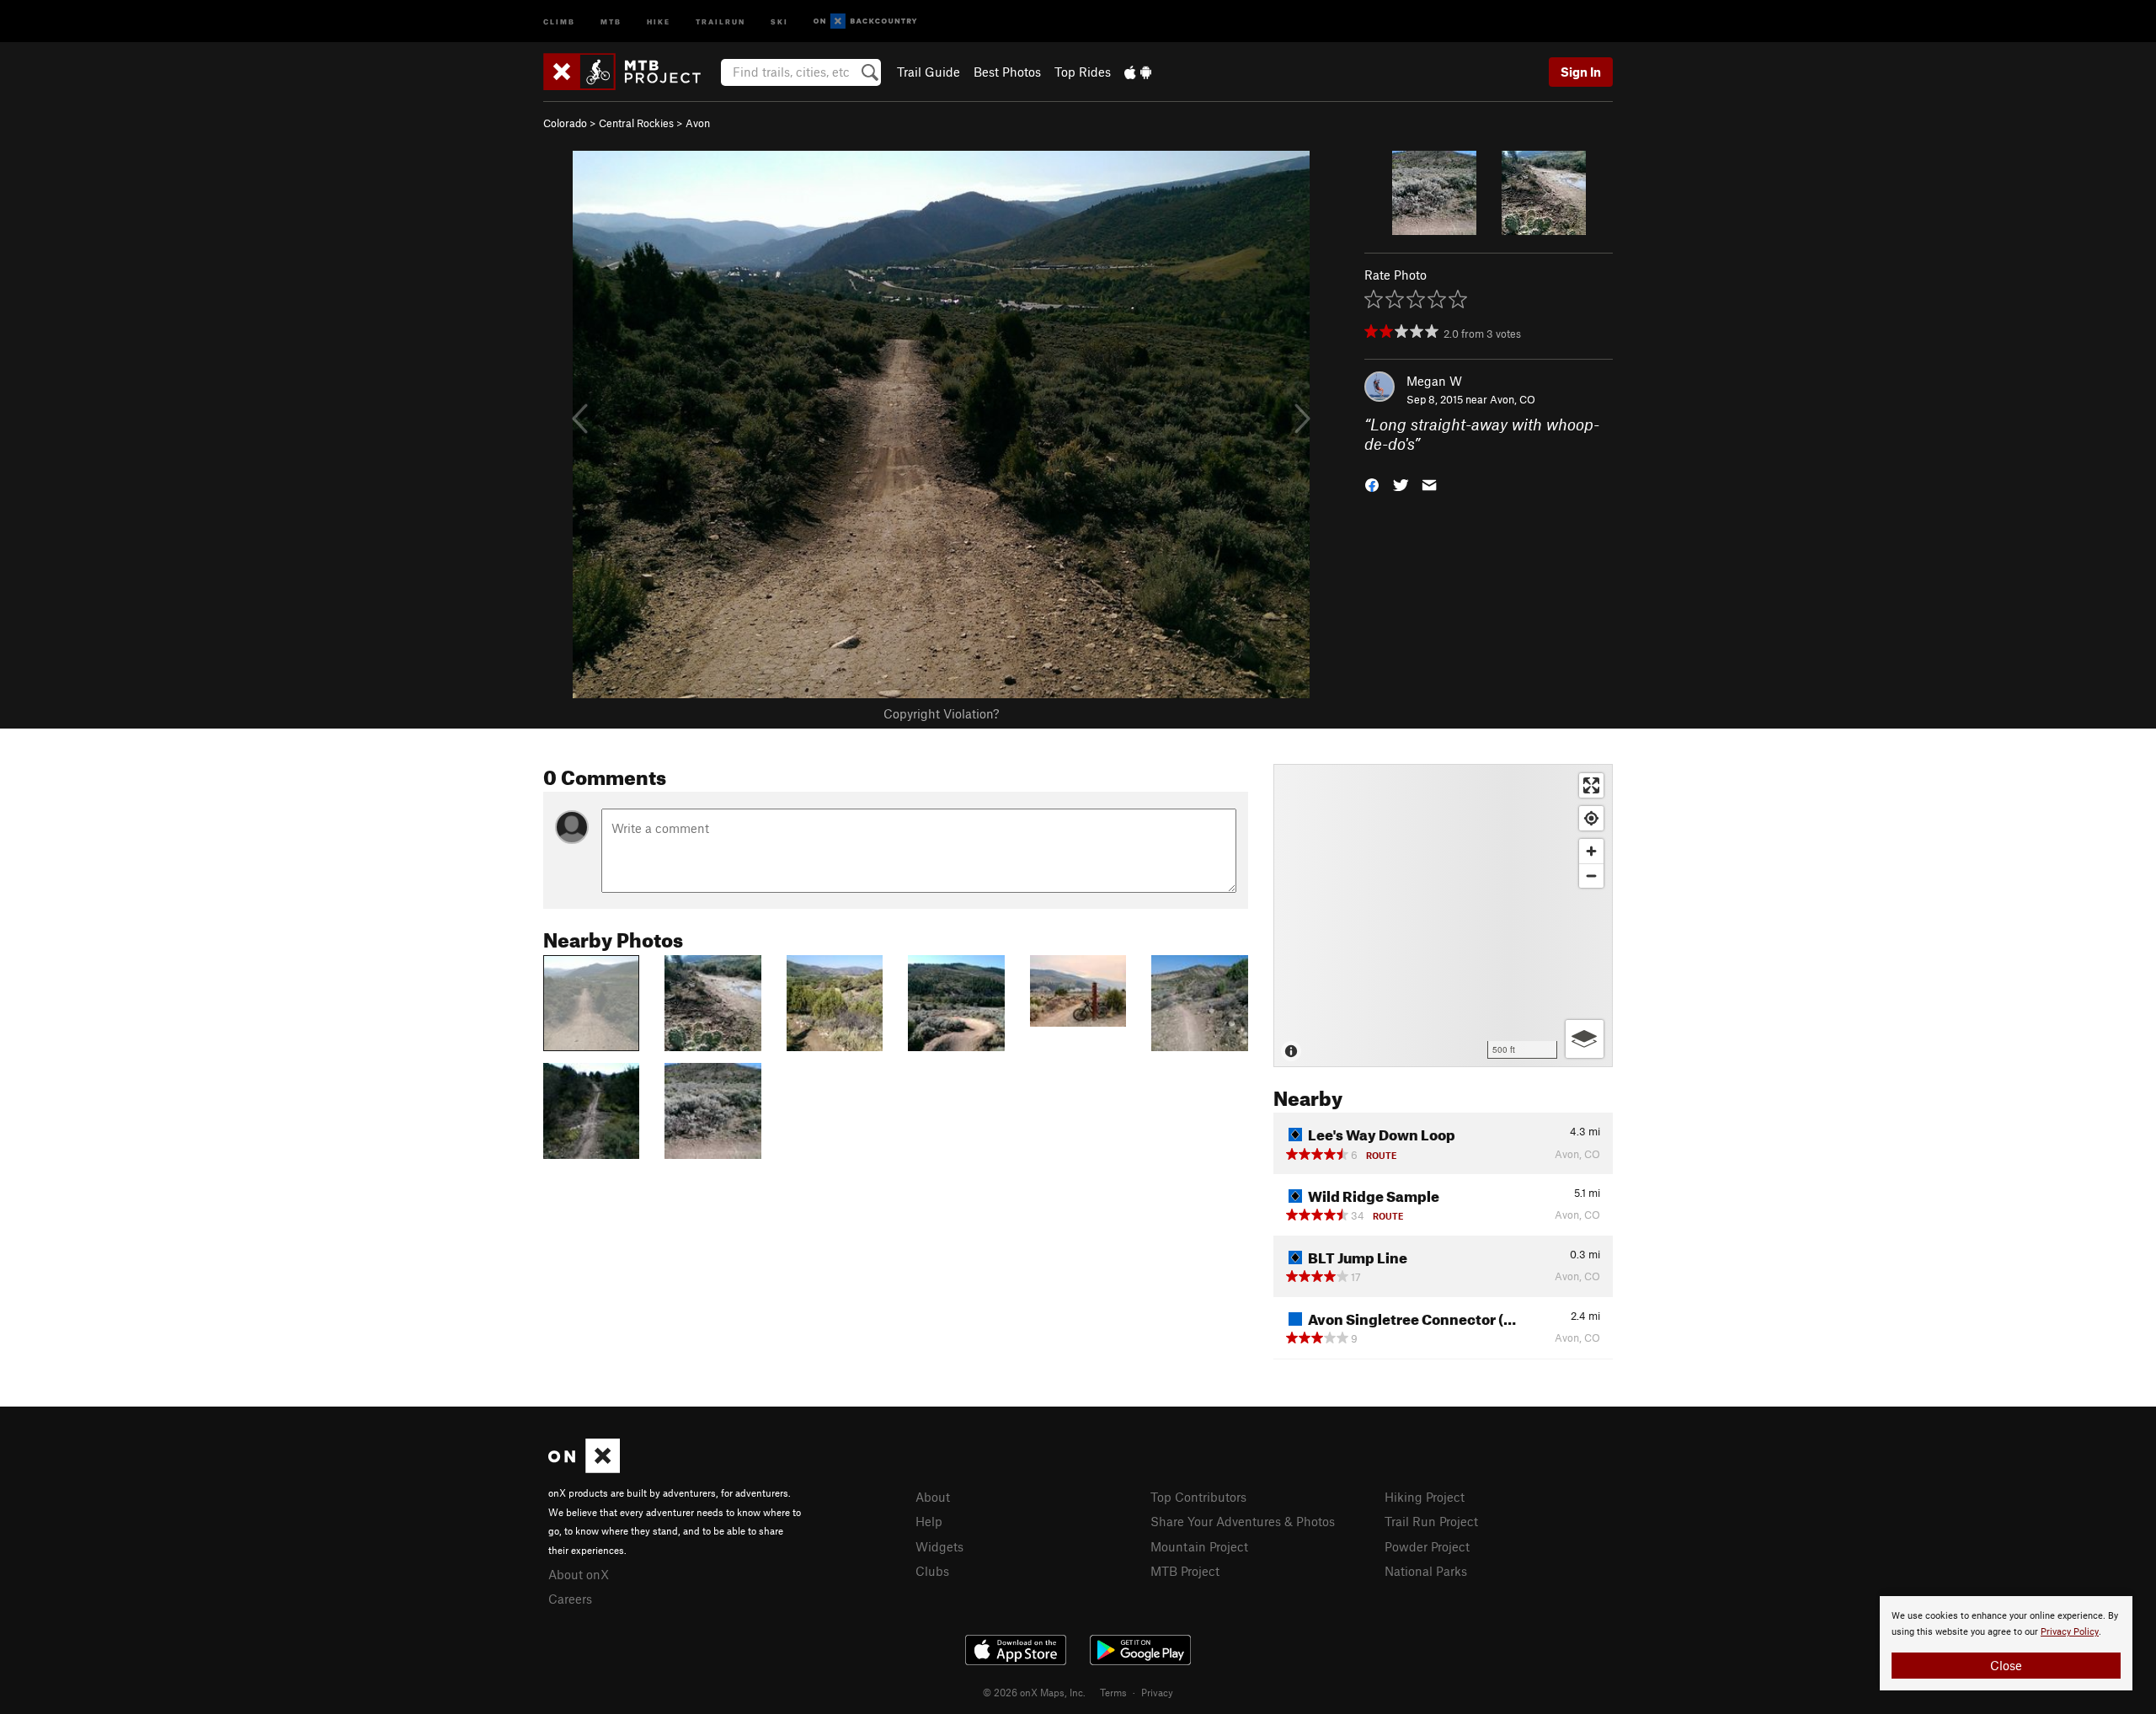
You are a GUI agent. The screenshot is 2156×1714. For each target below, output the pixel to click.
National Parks (1426, 1571)
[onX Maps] (584, 1468)
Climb (559, 21)
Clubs (932, 1571)
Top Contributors (1198, 1497)
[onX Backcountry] (865, 21)
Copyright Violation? (941, 713)
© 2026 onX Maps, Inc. (1034, 1692)
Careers (570, 1599)
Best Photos (1007, 72)
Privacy (1157, 1692)
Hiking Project (1425, 1497)
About (933, 1497)
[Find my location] (1591, 818)
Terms (1113, 1692)
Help (929, 1521)
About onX (579, 1574)
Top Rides (1083, 72)
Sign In (1581, 72)
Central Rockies (636, 123)
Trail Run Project (1431, 1521)
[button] (1372, 483)
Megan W (1434, 381)
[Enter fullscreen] (1591, 785)
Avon (698, 123)
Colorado (565, 123)
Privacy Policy (2070, 1632)
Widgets (939, 1546)
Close (2006, 1665)
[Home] (630, 72)
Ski (779, 21)
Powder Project (1427, 1546)
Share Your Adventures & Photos (1243, 1521)
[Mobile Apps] (1138, 72)
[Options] (1585, 1039)
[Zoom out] (1591, 876)
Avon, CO (1513, 399)
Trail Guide (929, 72)
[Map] (1443, 916)
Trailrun (720, 21)
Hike (659, 21)
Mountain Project (1199, 1546)
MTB (611, 21)
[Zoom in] (1591, 851)
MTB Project (1185, 1571)
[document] (2006, 1643)
